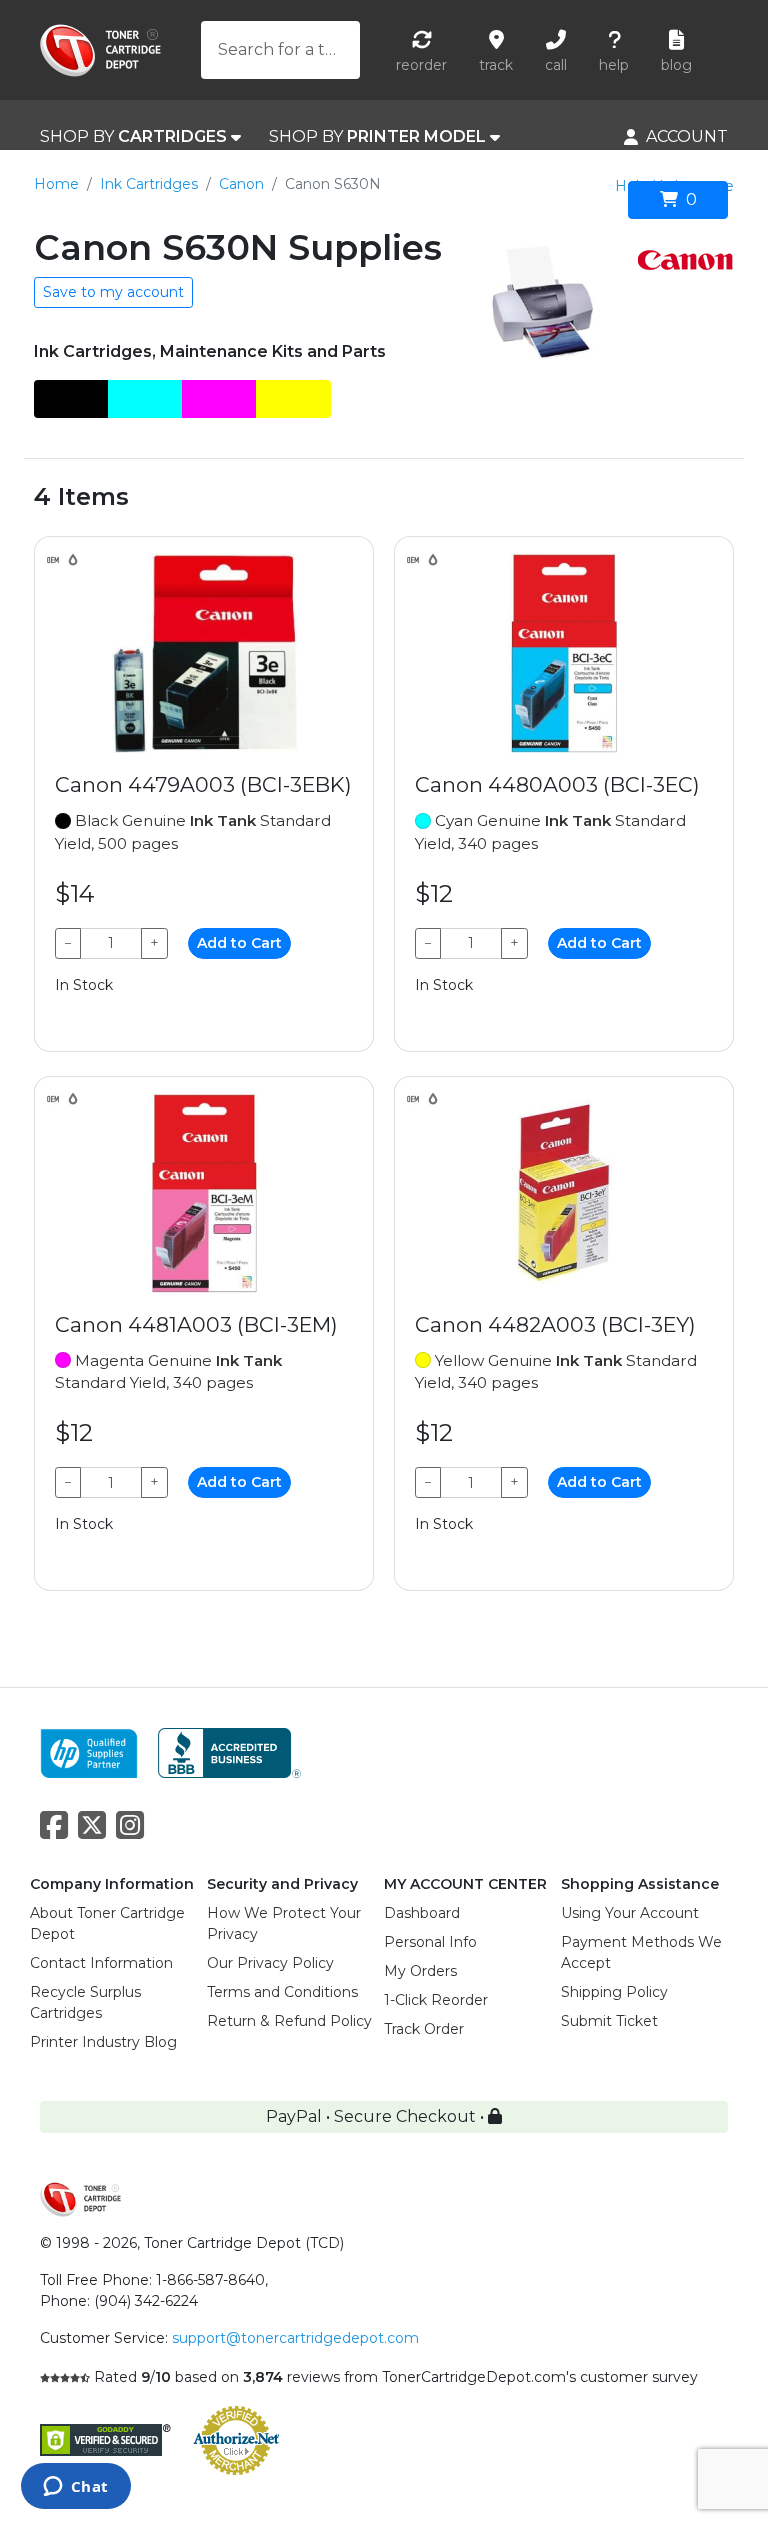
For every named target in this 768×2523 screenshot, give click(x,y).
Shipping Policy (614, 1992)
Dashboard (422, 1913)
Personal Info (430, 1942)
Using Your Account (630, 1913)
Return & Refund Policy (289, 2021)
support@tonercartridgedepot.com (295, 2338)
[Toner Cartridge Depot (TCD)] (100, 50)
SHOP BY (133, 136)
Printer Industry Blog (103, 2042)
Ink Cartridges (149, 184)
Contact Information (101, 1963)
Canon (241, 184)
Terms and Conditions (282, 1992)
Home (56, 184)
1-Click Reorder (436, 2000)
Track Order (424, 2029)
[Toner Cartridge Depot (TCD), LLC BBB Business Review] (229, 1751)
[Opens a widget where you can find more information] (75, 2488)
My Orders (420, 1971)
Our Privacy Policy (270, 1963)
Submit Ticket (609, 2021)
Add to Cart (239, 943)
